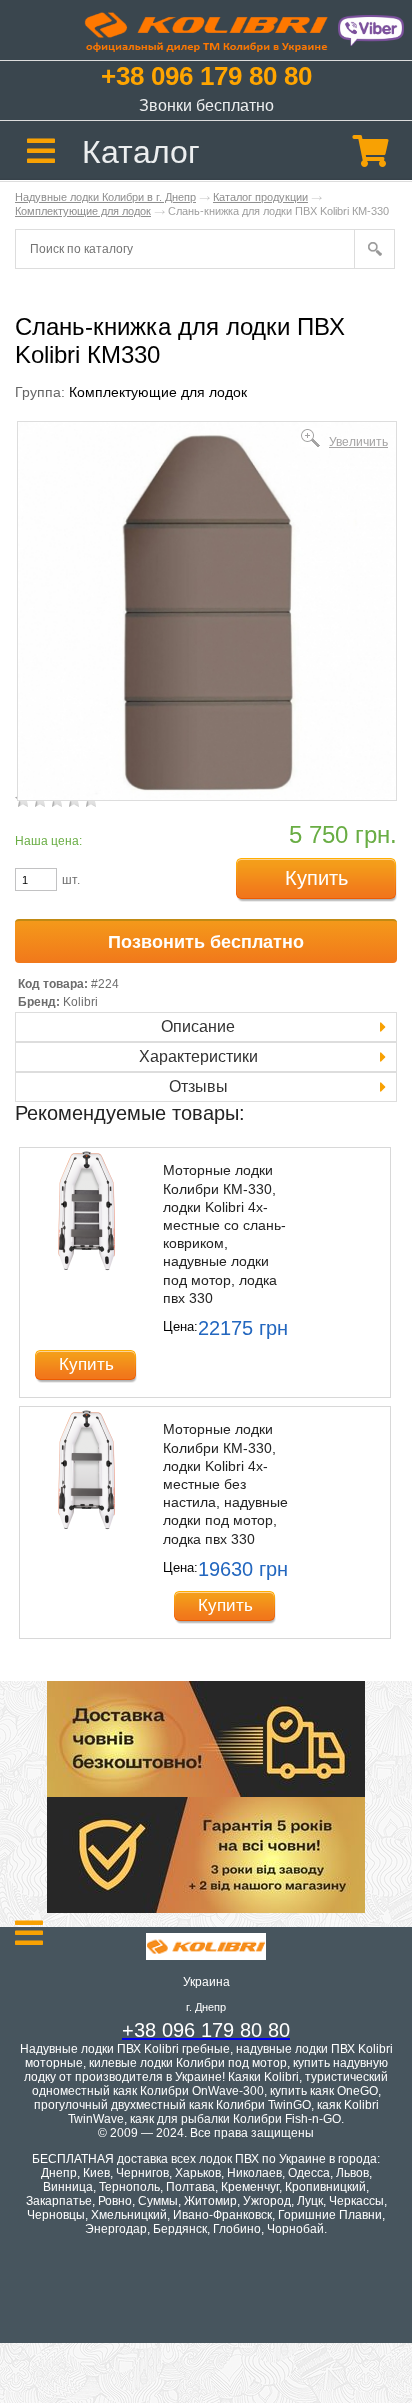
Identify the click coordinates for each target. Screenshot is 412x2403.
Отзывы (198, 1086)
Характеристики (198, 1056)
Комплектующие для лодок (83, 211)
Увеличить (358, 441)
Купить (316, 878)
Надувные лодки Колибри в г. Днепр (105, 197)
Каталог (141, 152)
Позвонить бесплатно (206, 942)
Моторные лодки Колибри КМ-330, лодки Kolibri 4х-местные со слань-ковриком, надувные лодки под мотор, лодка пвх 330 (224, 1233)
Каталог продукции (260, 197)
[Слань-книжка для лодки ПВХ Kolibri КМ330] (207, 796)
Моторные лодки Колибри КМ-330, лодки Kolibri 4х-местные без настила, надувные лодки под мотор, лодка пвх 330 (225, 1483)
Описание (198, 1026)
